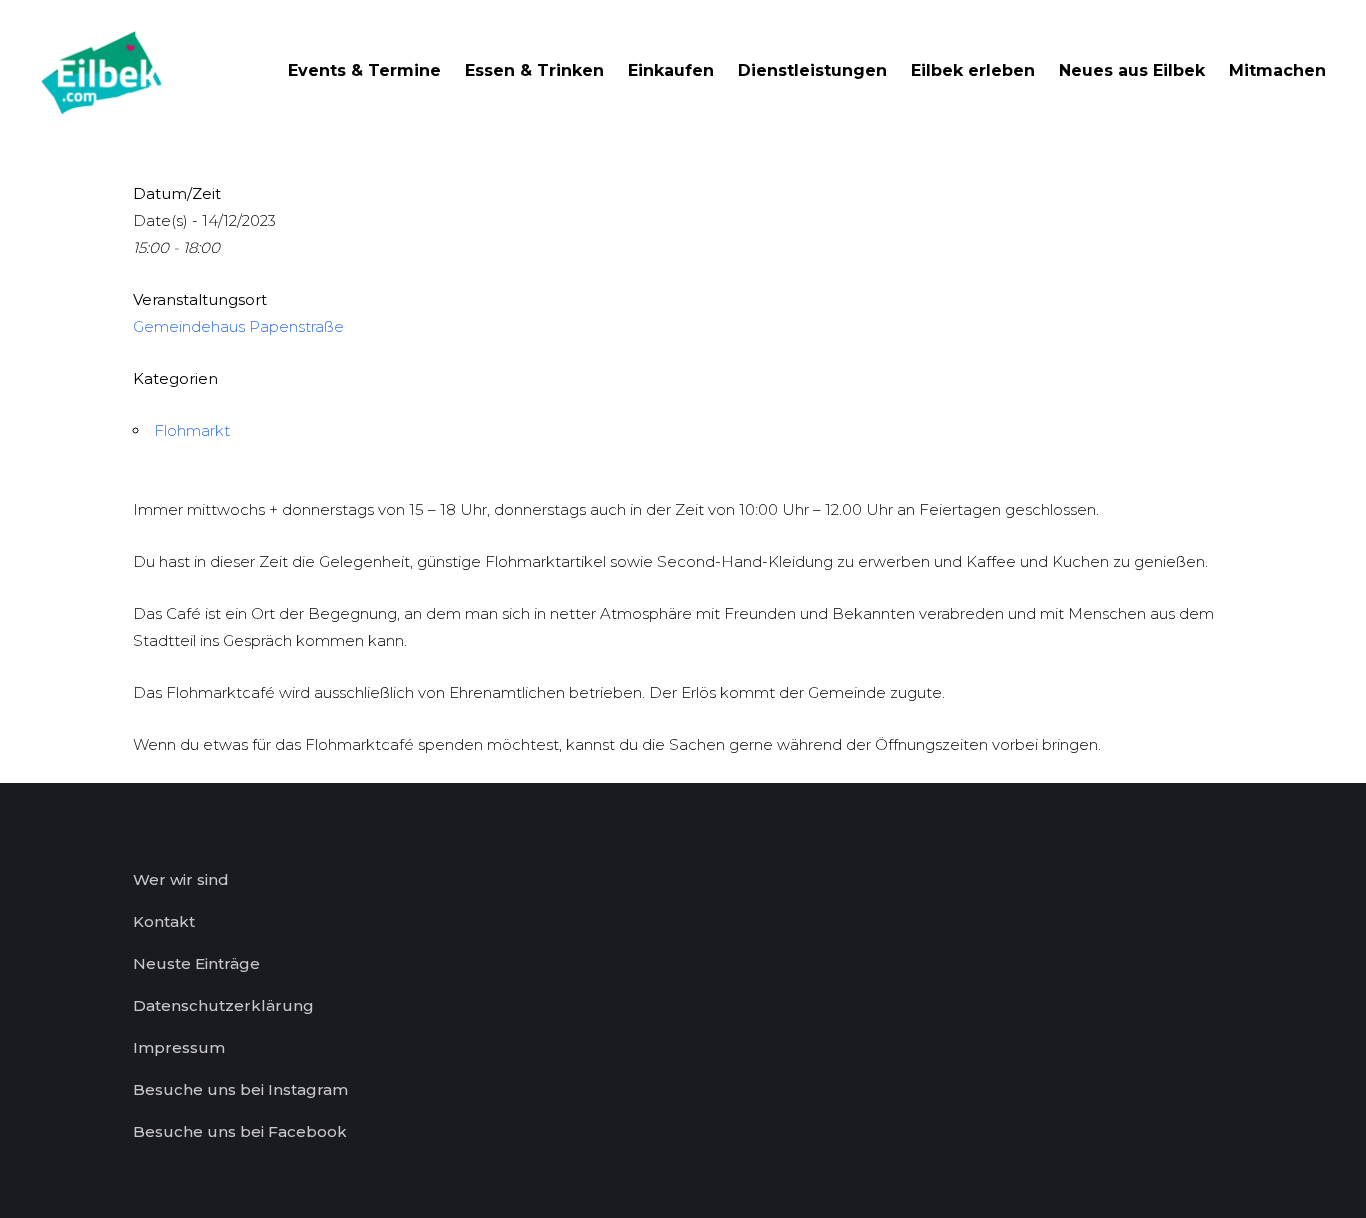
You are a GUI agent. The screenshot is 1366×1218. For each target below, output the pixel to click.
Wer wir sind (181, 879)
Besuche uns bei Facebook (240, 1131)
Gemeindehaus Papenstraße (238, 326)
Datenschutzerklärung (223, 1005)
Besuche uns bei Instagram (240, 1089)
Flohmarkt (192, 430)
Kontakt (164, 921)
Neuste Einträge (196, 963)
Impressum (179, 1047)
